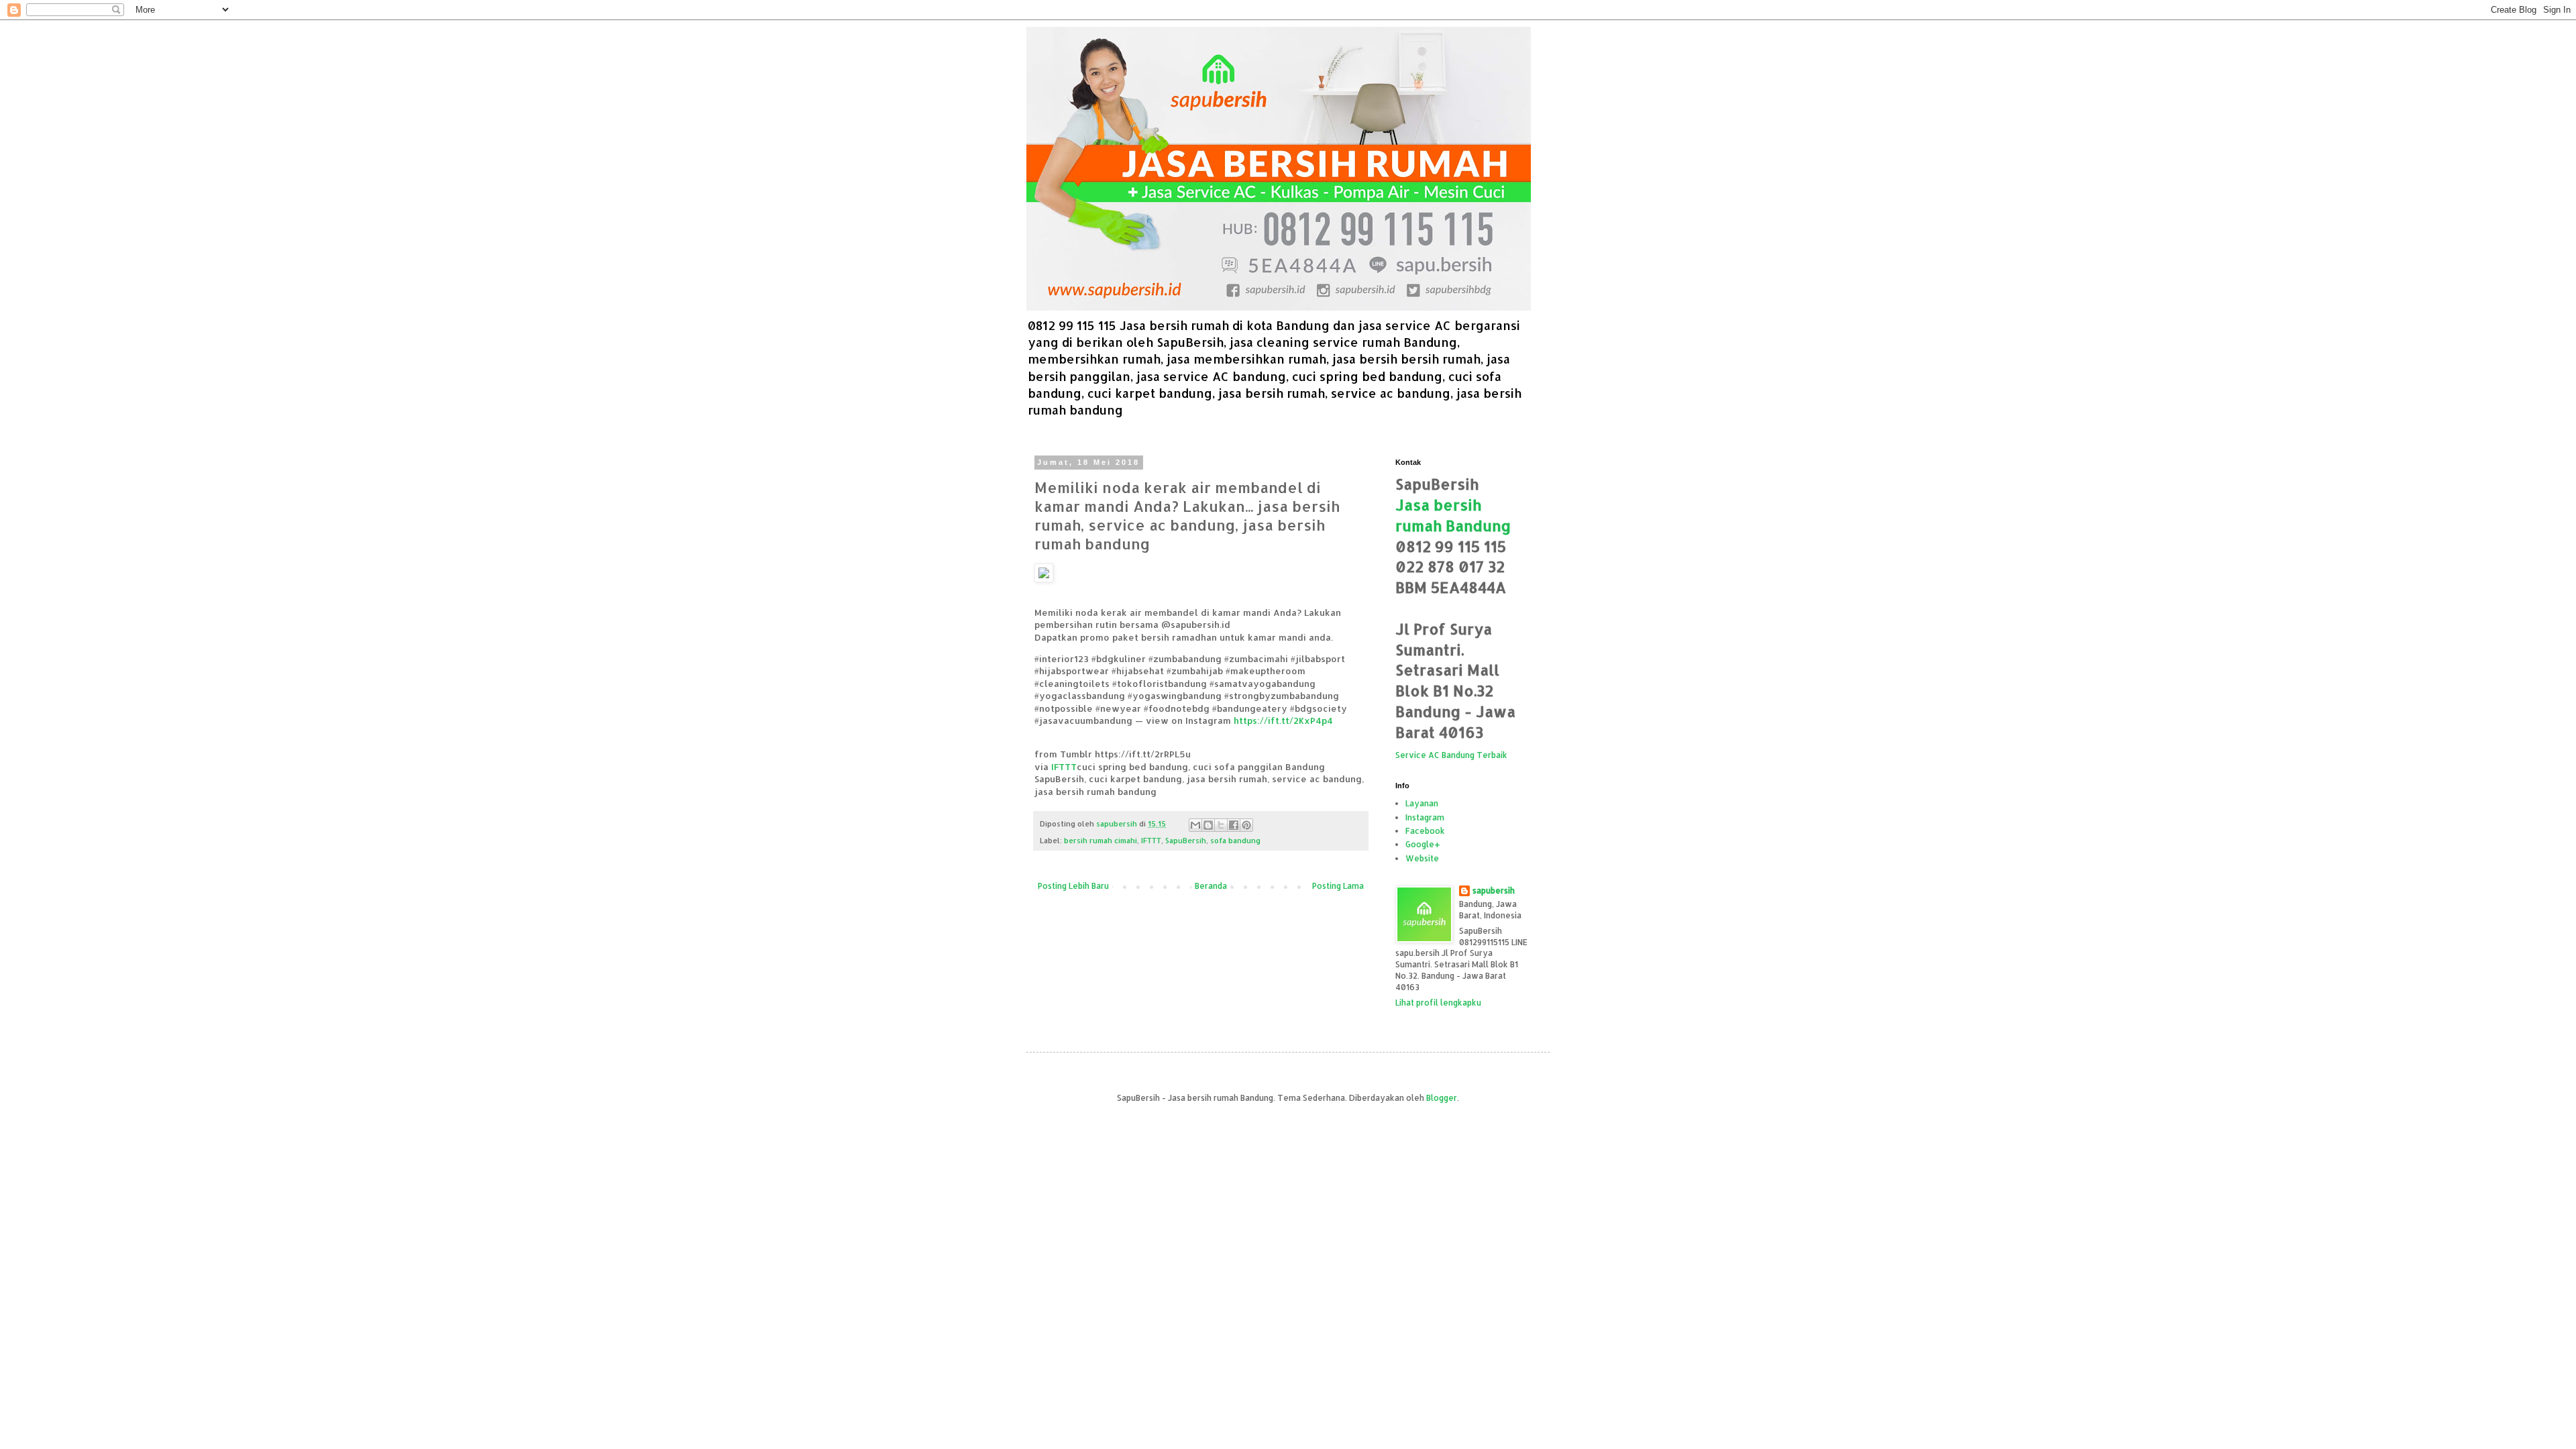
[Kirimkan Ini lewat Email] (1195, 825)
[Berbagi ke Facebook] (1234, 825)
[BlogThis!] (1208, 825)
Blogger (1442, 1098)
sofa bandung (1235, 841)
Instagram (1425, 817)
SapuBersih (1186, 841)
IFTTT (1064, 766)
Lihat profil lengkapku (1438, 1003)
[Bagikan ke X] (1221, 825)
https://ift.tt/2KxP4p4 (1283, 720)
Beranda (1211, 886)
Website (1422, 858)
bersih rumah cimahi (1101, 841)
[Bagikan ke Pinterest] (1246, 825)
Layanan (1422, 803)
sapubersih (1494, 891)
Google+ (1423, 844)
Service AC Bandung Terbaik (1451, 755)
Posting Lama (1338, 886)
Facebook (1425, 831)
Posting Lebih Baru (1073, 886)
